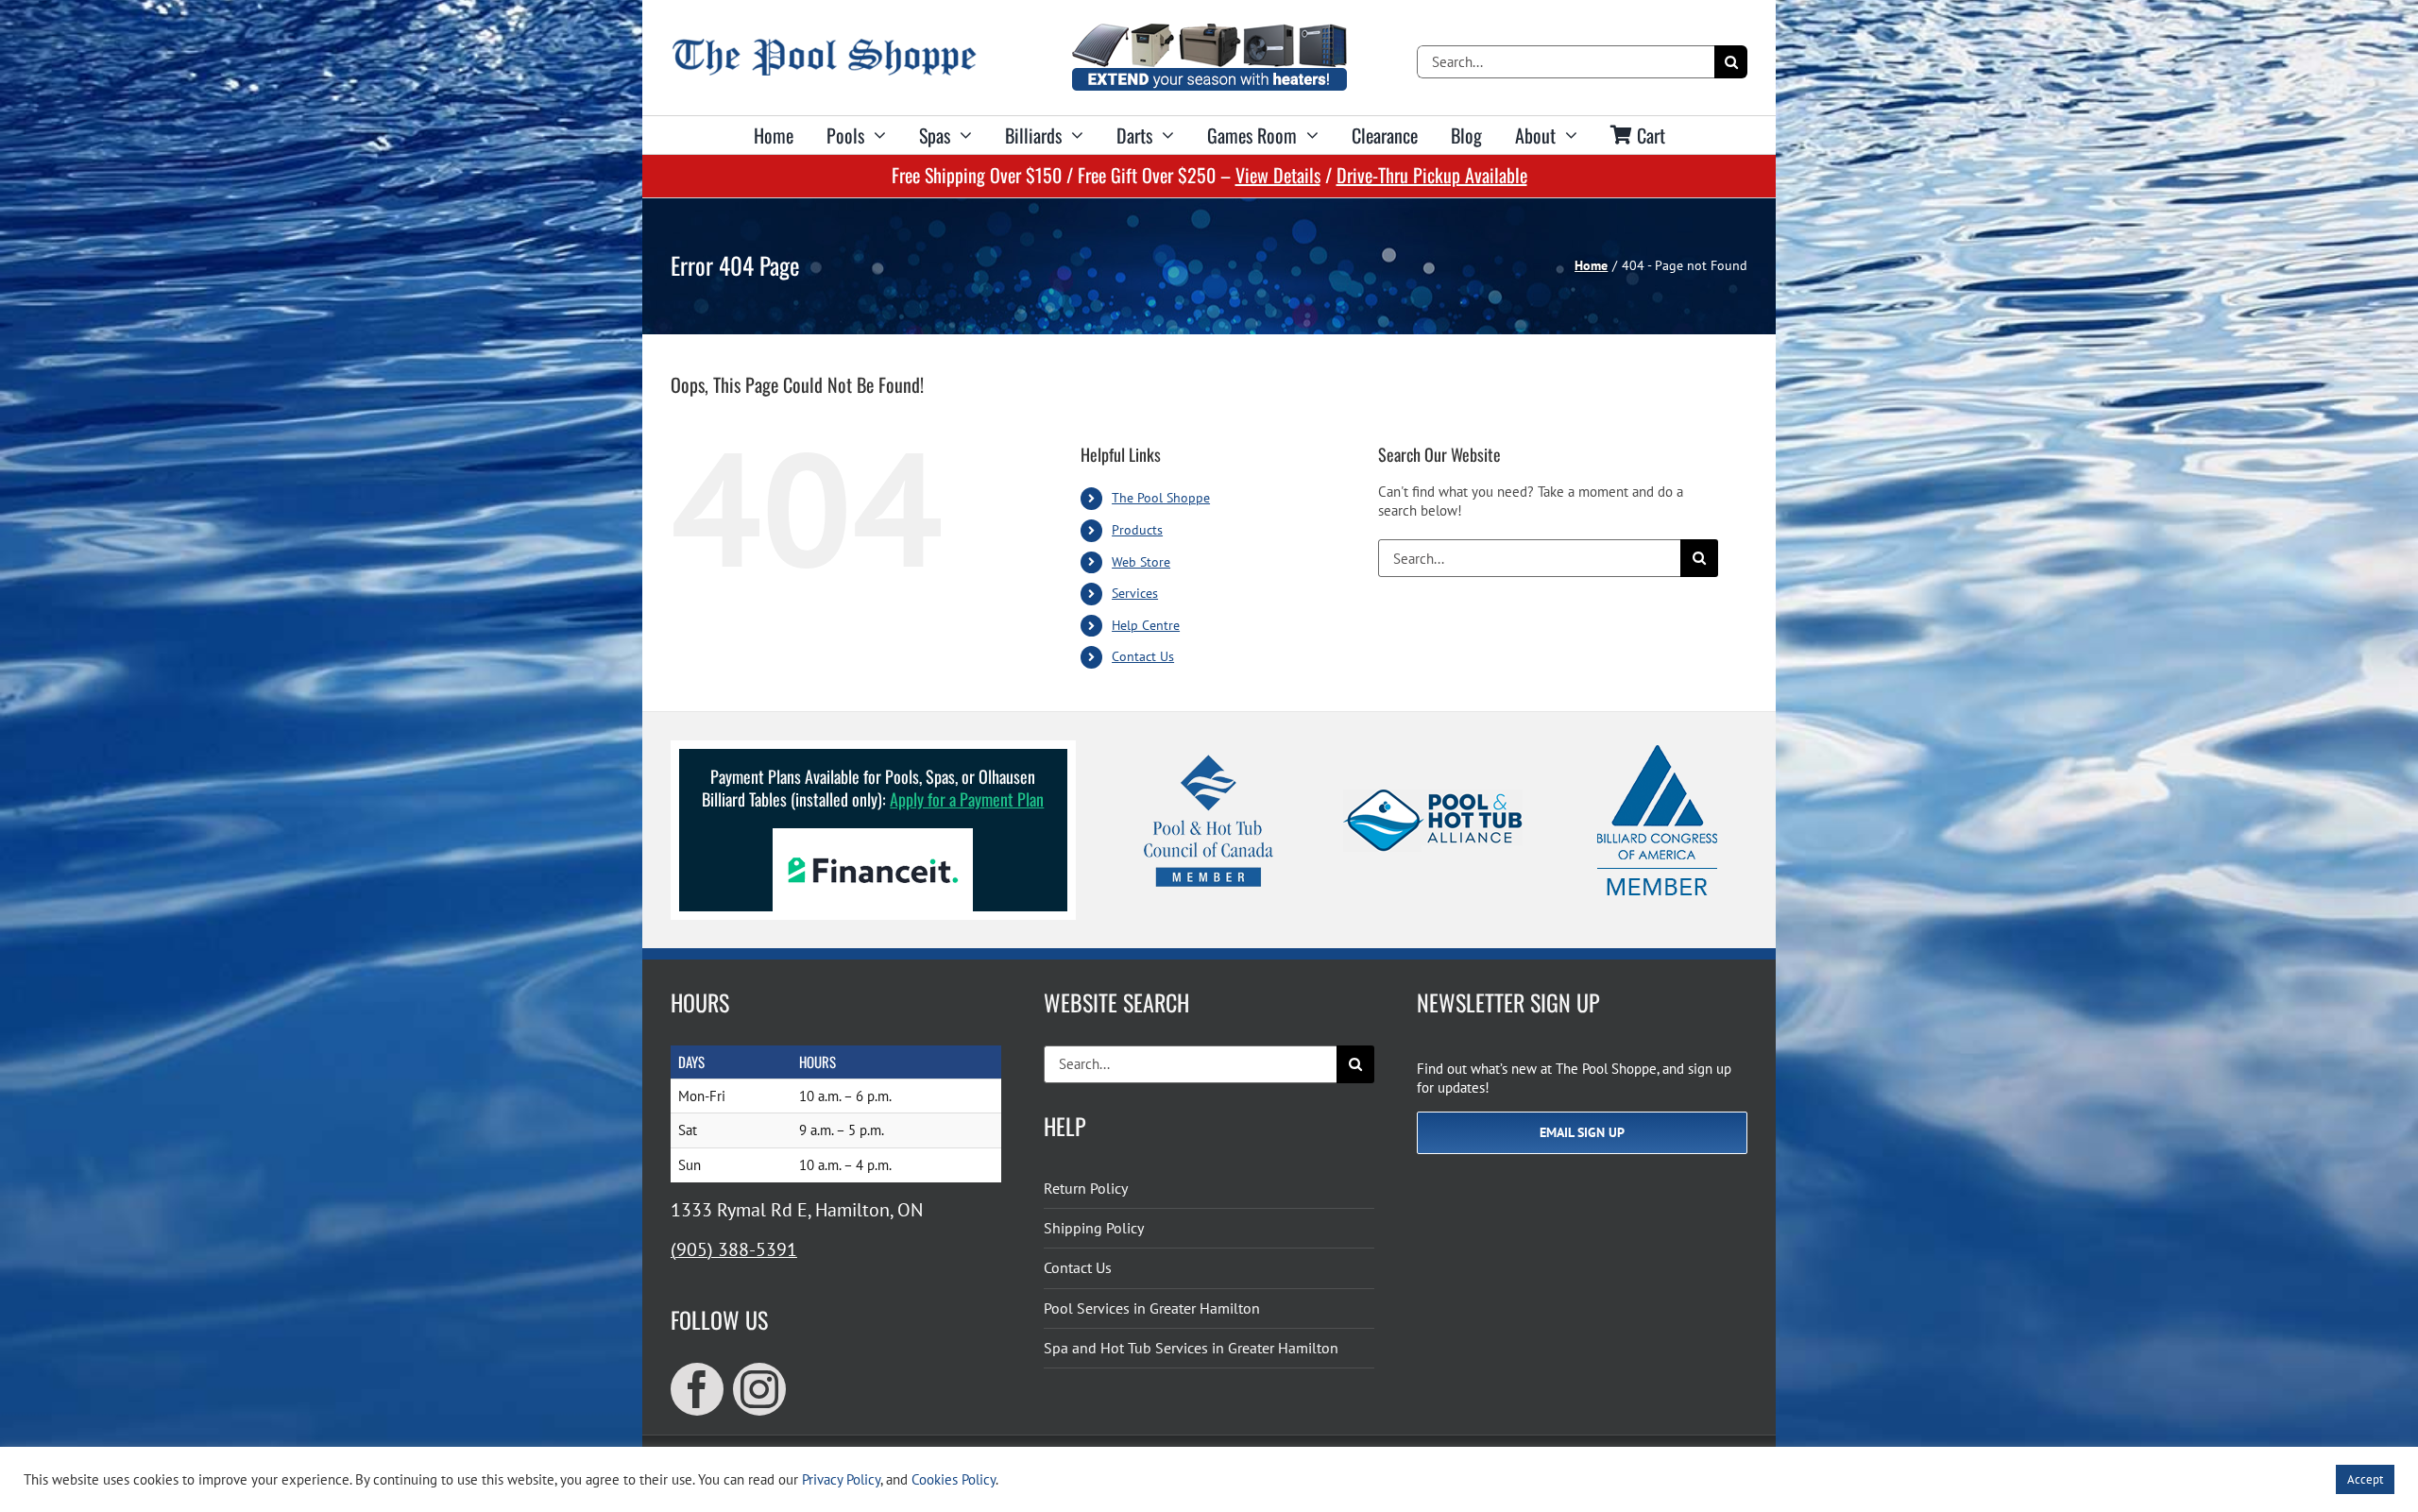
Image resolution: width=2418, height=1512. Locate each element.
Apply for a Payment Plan (967, 799)
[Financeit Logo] (873, 835)
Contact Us (1143, 656)
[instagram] (759, 1389)
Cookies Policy (954, 1479)
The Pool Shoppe (1161, 498)
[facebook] (697, 1389)
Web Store (1141, 562)
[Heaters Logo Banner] (1209, 31)
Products (1137, 530)
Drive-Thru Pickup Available (1432, 175)
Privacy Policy (841, 1479)
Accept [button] (2365, 1479)
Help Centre (1146, 625)
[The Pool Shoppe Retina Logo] (824, 46)
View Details (1278, 175)
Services (1135, 593)
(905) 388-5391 (734, 1249)
